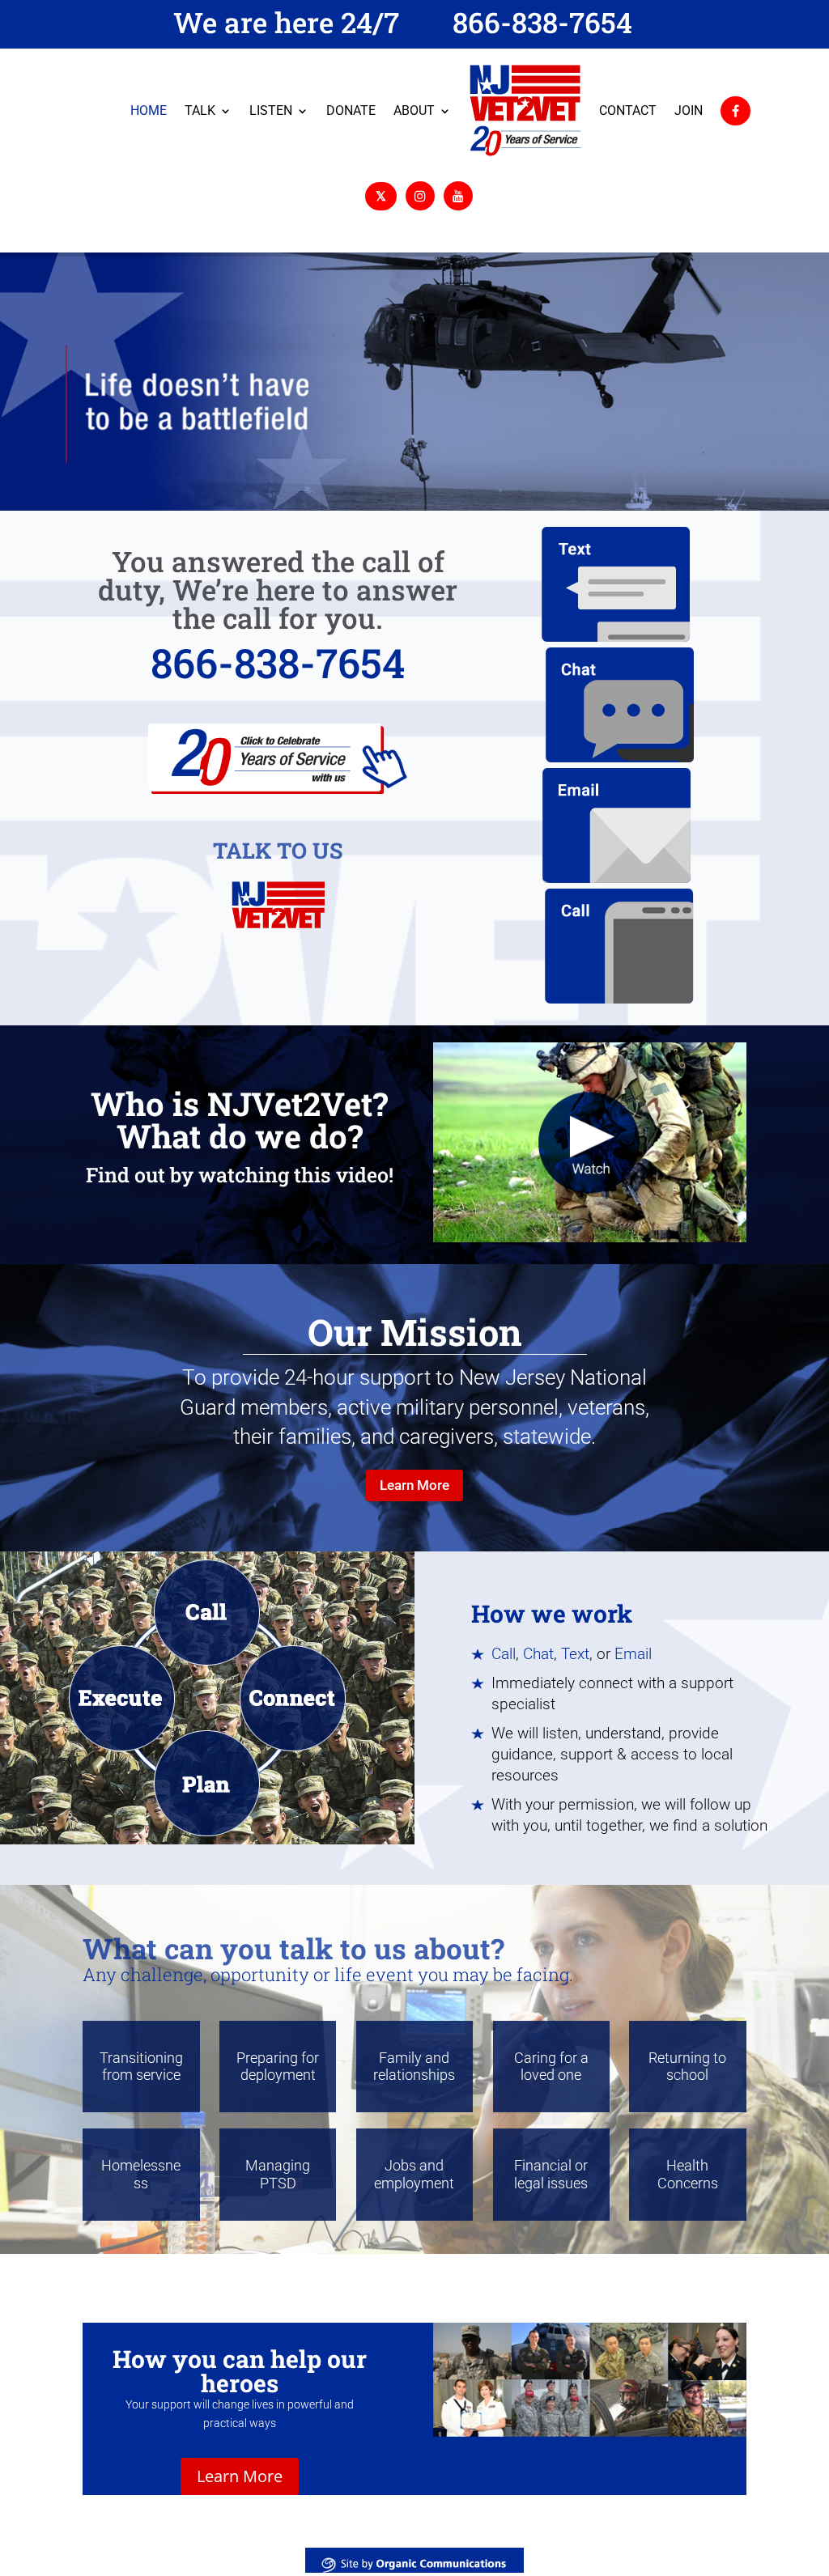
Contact (628, 110)
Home (149, 110)
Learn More (414, 1485)
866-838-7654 (542, 22)
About (414, 110)
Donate (351, 110)
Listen (271, 110)
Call (504, 1654)
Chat (538, 1654)
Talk (200, 110)
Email (633, 1654)
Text (575, 1654)
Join (689, 110)
